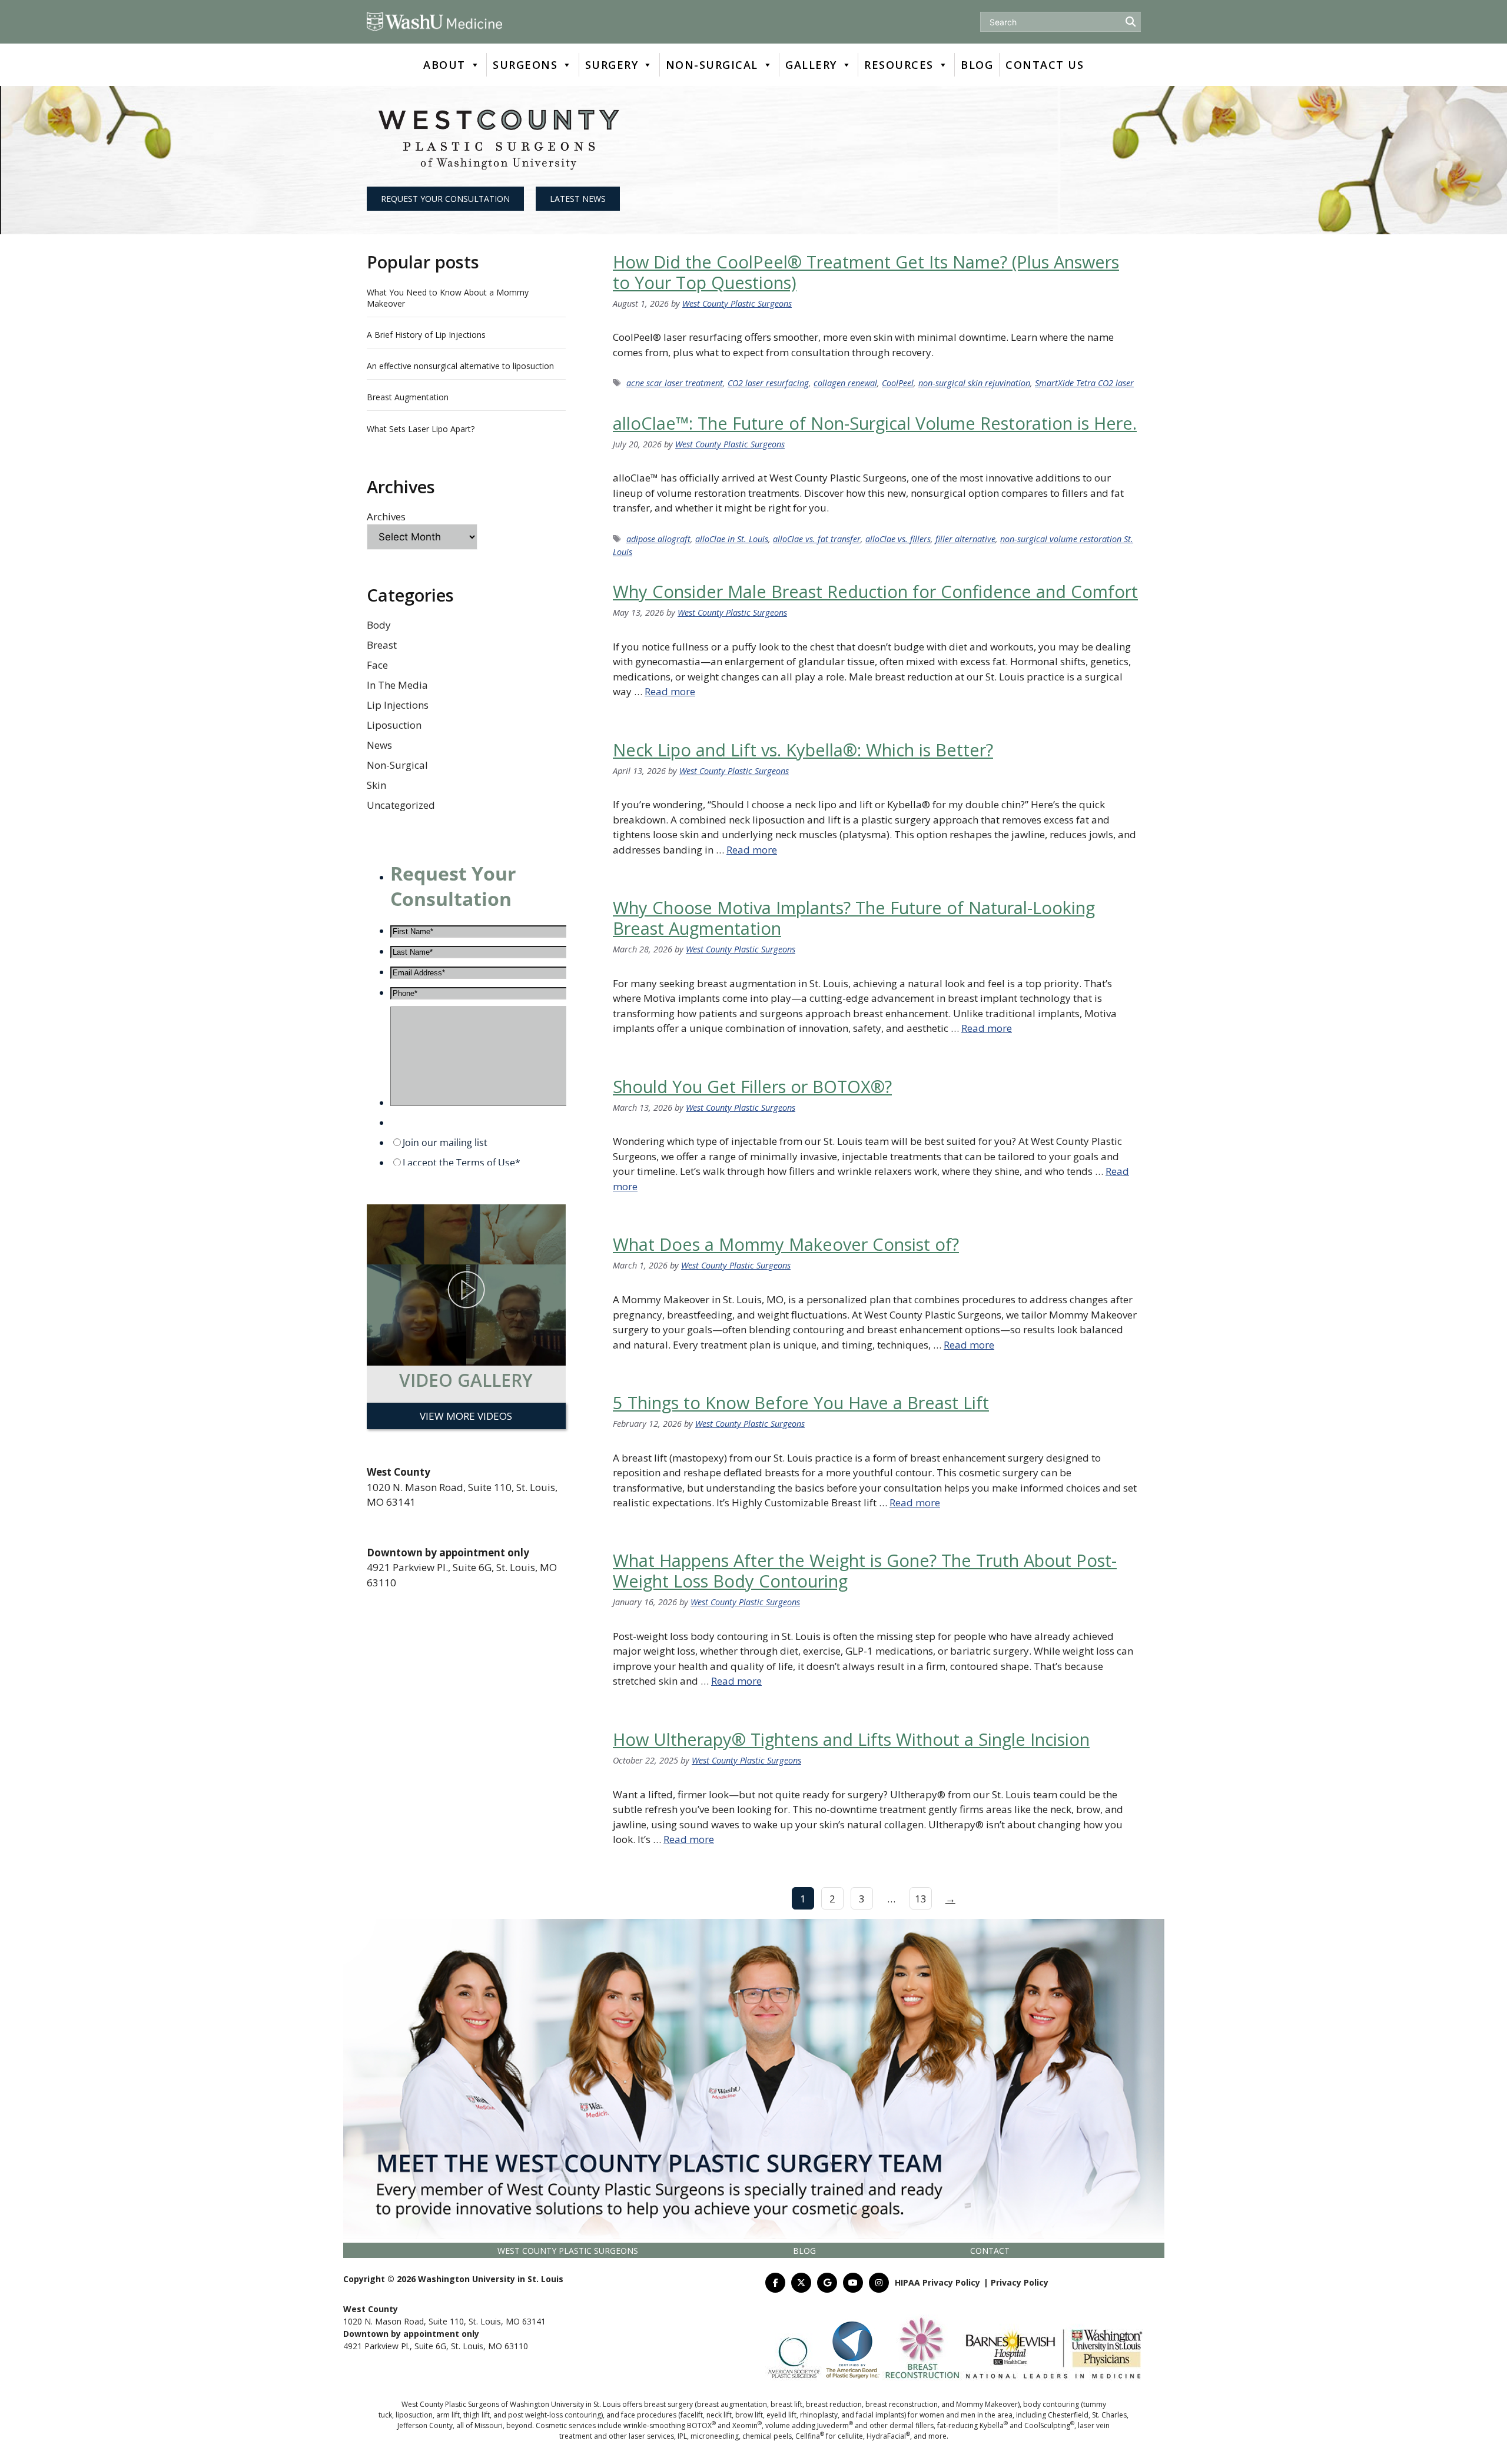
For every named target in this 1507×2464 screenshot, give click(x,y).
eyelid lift (781, 2415)
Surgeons (525, 65)
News (379, 745)
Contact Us (1045, 65)
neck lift (719, 2415)
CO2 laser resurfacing (768, 383)
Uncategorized (401, 805)
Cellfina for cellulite (829, 2436)
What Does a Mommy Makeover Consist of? (786, 1244)
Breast (382, 645)
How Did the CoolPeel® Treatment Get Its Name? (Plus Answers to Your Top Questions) (866, 272)
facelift (692, 2415)
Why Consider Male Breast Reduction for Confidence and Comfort (875, 591)
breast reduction (834, 2404)
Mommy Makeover (987, 2404)
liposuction (414, 2415)
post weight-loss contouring (555, 2415)
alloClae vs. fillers (898, 539)
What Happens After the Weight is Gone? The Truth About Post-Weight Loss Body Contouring (865, 1570)
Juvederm (835, 2425)
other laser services (641, 2436)
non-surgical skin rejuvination (974, 383)
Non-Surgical (397, 765)
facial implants (880, 2415)
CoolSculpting (1049, 2425)
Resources (899, 65)
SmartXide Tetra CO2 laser (1084, 383)
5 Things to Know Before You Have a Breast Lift (801, 1402)
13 (921, 1899)
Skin (376, 785)
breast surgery (668, 2404)
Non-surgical (712, 65)
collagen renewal (845, 383)
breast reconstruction (902, 2404)
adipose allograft (658, 539)
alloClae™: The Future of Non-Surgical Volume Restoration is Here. (875, 423)
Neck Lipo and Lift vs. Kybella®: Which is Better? (803, 750)
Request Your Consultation (445, 199)
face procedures (649, 2415)
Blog (977, 65)
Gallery (811, 65)
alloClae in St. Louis (732, 539)
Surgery (612, 65)
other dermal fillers (902, 2425)
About (444, 65)
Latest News (578, 199)
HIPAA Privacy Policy (937, 2282)
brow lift (749, 2415)
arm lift (448, 2415)
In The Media (397, 685)
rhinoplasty (819, 2415)
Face (377, 665)
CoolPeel (898, 383)
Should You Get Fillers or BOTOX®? (752, 1086)
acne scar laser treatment (675, 383)
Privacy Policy (1020, 2282)
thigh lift (477, 2415)
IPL (682, 2436)
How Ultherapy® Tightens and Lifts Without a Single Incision (851, 1739)
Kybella (994, 2425)
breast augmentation (732, 2404)
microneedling (715, 2436)
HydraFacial (888, 2436)
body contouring (1051, 2404)
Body (379, 625)
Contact (990, 2251)
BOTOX (701, 2425)
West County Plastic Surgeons (568, 2251)
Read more (670, 691)
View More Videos (466, 1416)
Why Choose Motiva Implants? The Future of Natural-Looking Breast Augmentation (854, 918)
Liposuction (394, 725)
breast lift (786, 2404)
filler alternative (965, 539)
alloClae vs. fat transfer (817, 539)
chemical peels (767, 2436)
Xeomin (747, 2425)
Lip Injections (398, 705)
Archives (386, 517)
